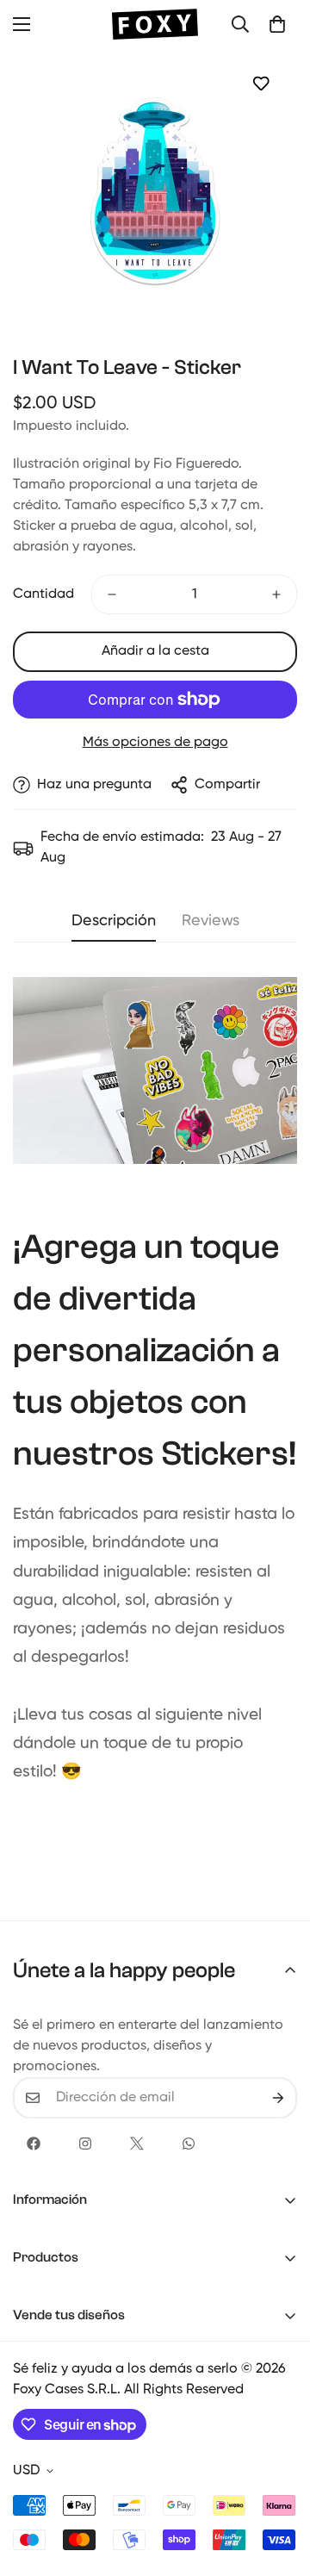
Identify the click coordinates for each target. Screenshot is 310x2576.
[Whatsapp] (189, 2144)
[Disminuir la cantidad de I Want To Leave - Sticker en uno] (112, 594)
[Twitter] (137, 2144)
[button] (277, 24)
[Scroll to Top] (279, 2485)
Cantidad (43, 594)
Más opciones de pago (155, 743)
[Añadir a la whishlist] (260, 83)
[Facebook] (34, 2144)
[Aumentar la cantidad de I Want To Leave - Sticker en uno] (276, 594)
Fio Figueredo (196, 464)
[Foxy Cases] (155, 24)
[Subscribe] (278, 2098)
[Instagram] (85, 2144)
